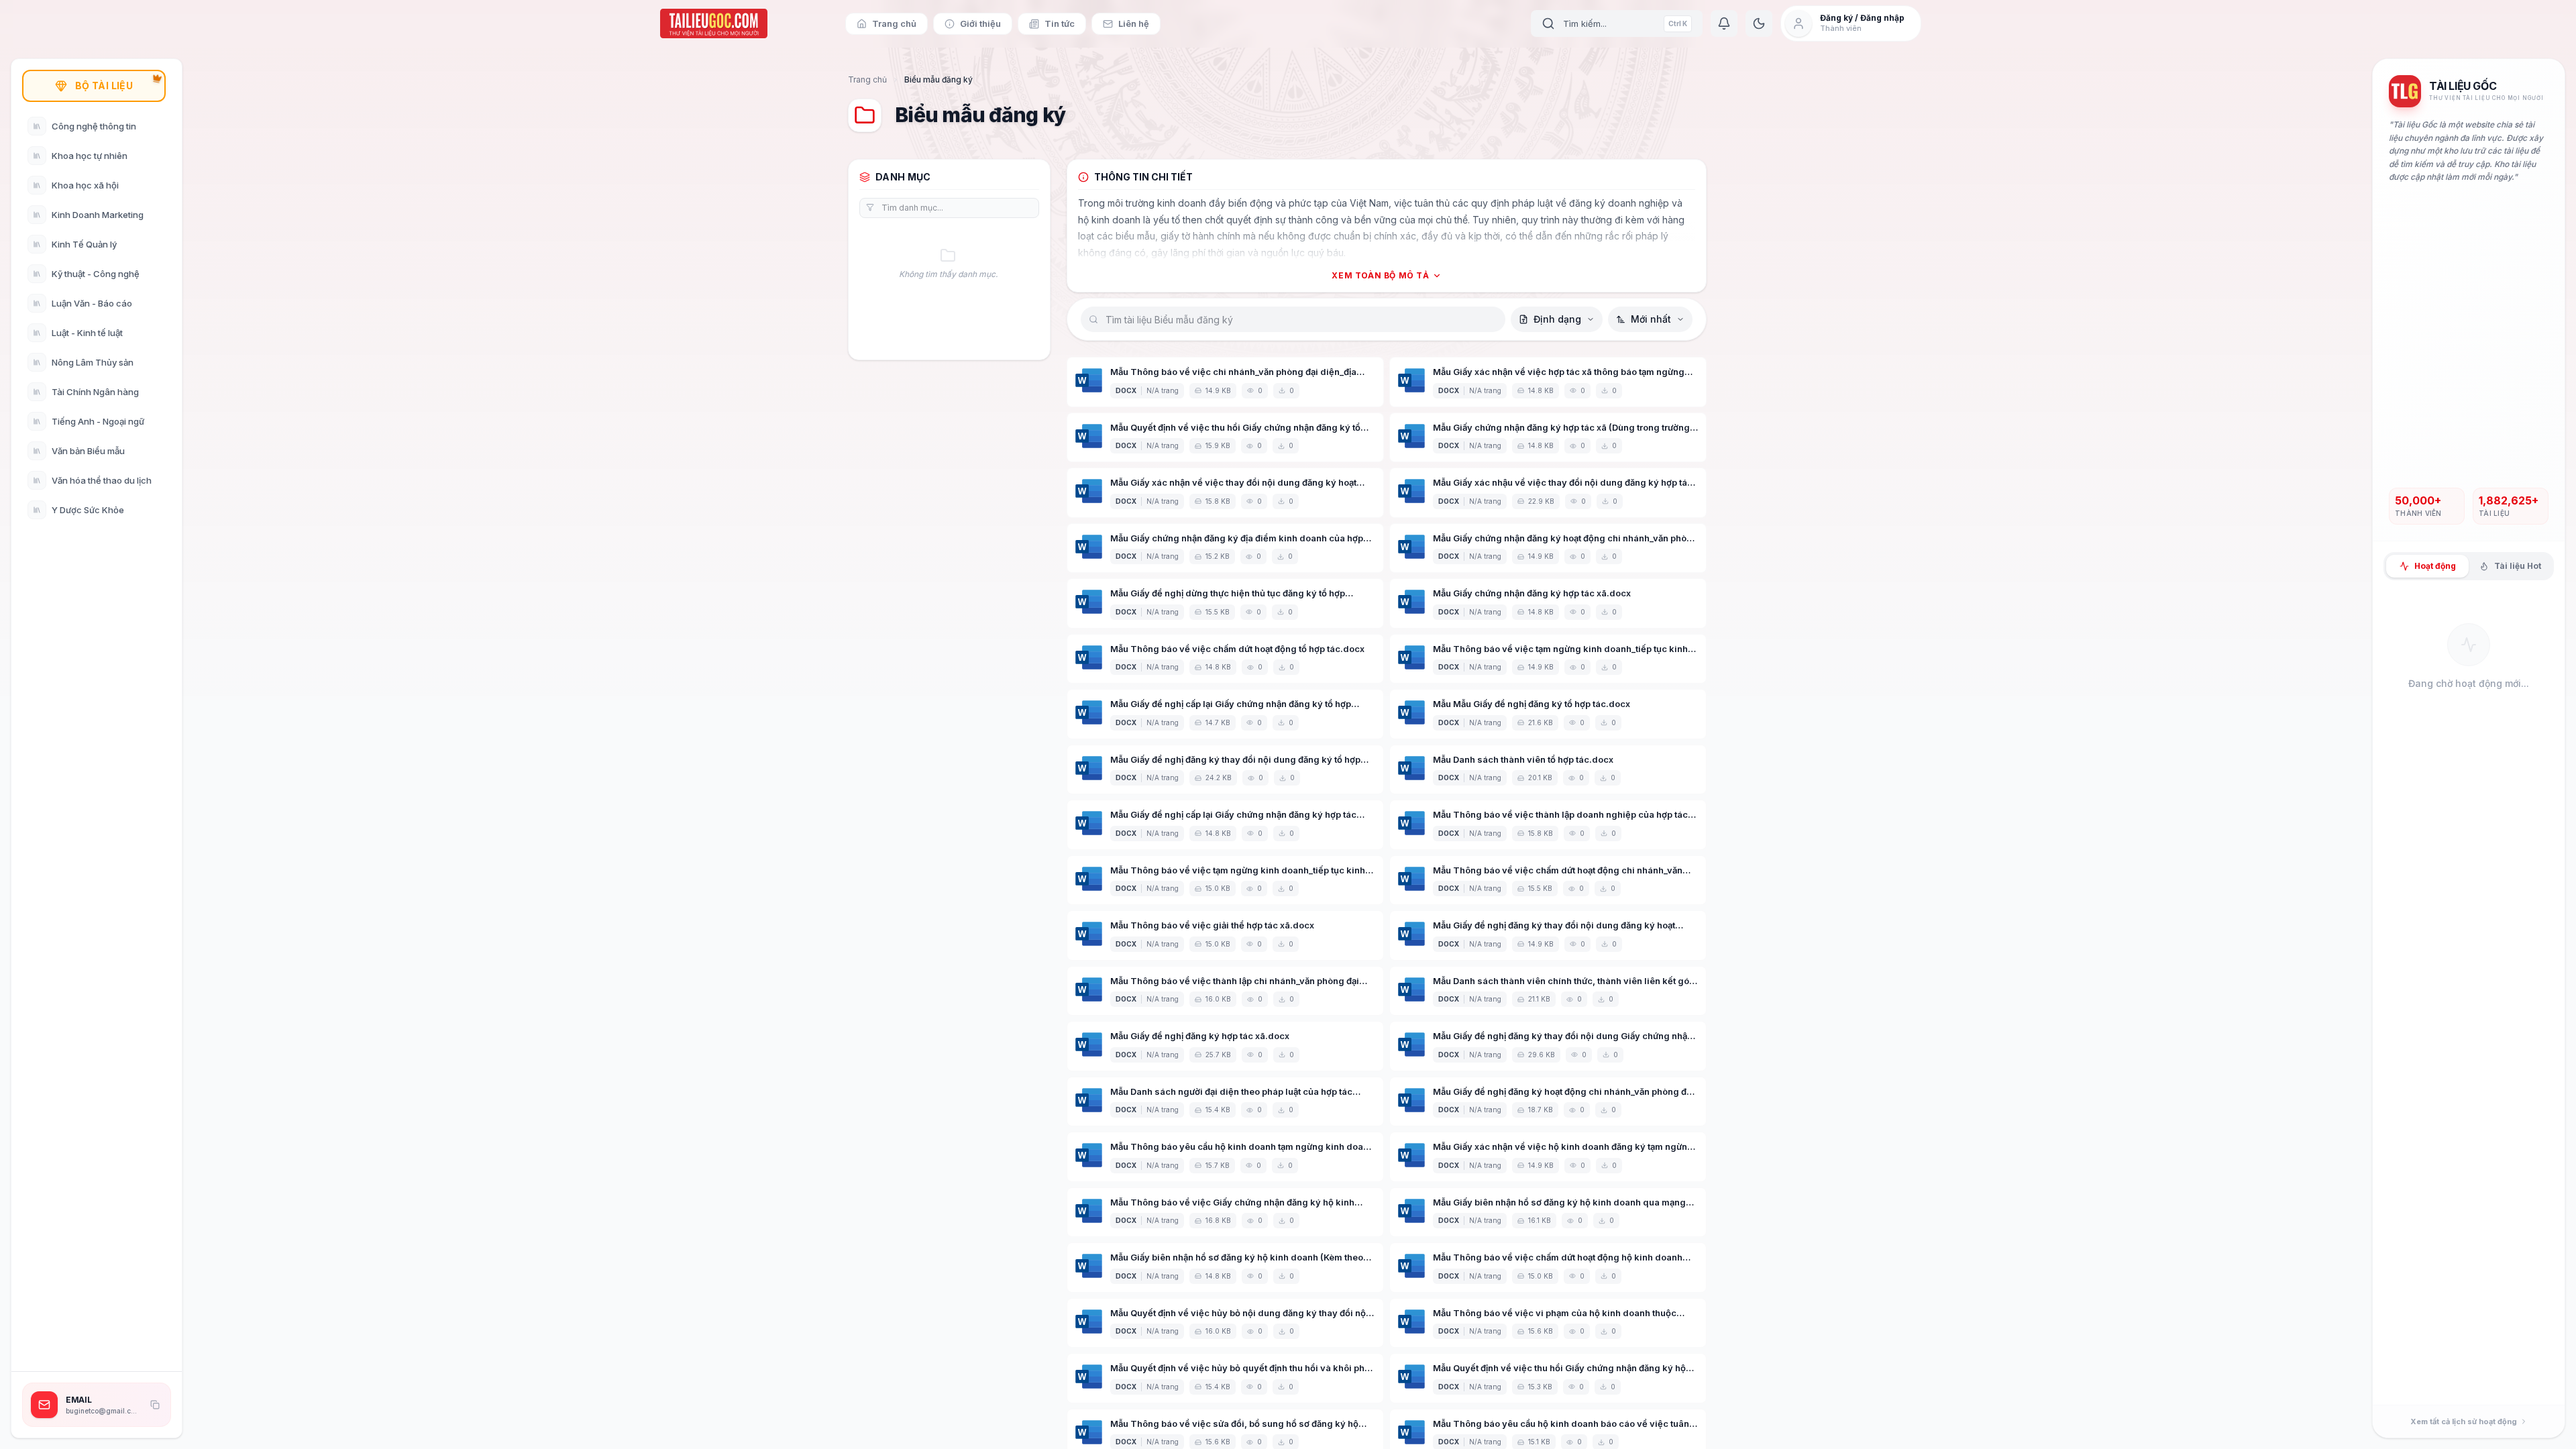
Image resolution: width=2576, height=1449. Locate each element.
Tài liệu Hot (2518, 566)
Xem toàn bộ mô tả (1380, 275)
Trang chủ (867, 79)
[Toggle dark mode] (1759, 23)
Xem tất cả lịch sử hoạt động (2464, 1421)
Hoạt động (2435, 566)
